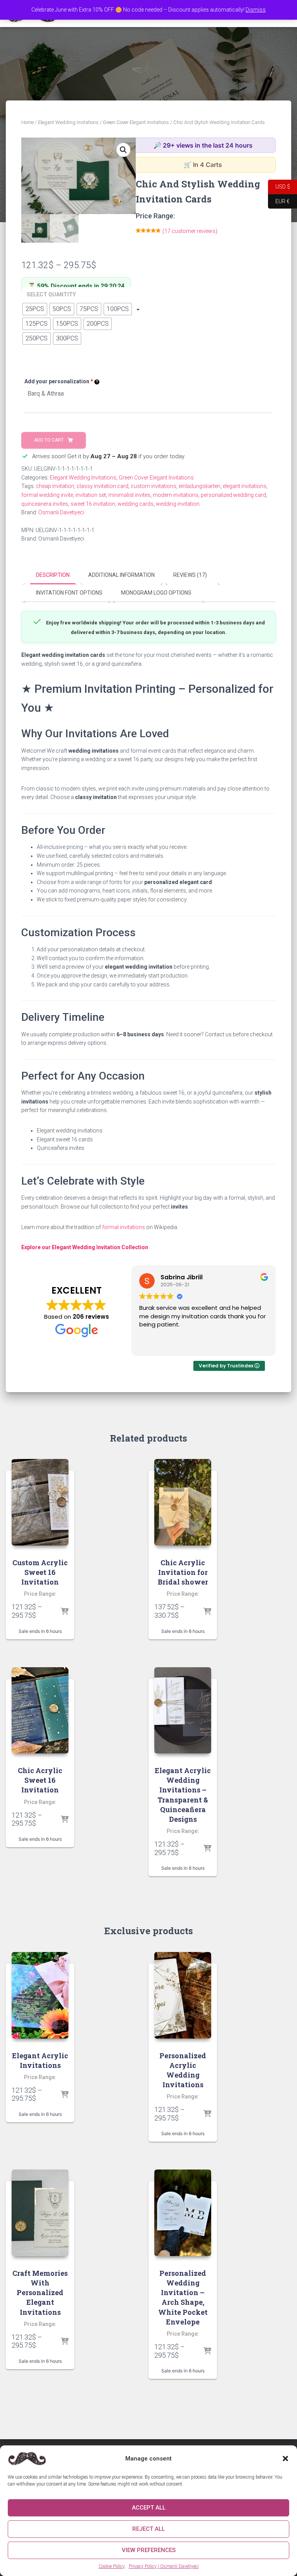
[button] (285, 2459)
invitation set (91, 495)
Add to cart (49, 440)
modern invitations (176, 495)
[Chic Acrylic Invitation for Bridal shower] (183, 1502)
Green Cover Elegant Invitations (136, 122)
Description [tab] (53, 575)
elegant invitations (245, 486)
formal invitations (124, 1227)
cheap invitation (55, 486)
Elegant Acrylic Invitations (40, 2060)
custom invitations (154, 486)
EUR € (279, 201)
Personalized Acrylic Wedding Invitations (183, 2070)
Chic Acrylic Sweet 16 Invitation (40, 1780)
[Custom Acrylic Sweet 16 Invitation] (40, 1502)
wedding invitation (178, 504)
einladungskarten (200, 486)
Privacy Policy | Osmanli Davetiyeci (164, 2566)
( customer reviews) (190, 231)
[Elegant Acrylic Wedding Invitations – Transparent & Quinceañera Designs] (183, 1711)
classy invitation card (102, 486)
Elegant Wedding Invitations (68, 122)
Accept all (149, 2508)
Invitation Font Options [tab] (69, 593)
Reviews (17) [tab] (190, 575)
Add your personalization (59, 381)
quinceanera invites (45, 504)
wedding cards (136, 504)
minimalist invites (129, 495)
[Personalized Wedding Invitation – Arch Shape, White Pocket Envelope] (183, 2213)
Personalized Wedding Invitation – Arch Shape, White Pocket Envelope (183, 2297)
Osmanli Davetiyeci (61, 512)
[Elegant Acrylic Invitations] (40, 1995)
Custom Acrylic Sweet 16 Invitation (40, 1572)
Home (27, 122)
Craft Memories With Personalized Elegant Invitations (40, 2293)
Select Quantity (51, 294)
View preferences (149, 2550)
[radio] (35, 309)
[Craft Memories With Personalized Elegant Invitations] (40, 2213)
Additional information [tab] (121, 575)
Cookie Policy (112, 2566)
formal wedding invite (47, 495)
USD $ (279, 186)
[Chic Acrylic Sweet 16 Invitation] (40, 1711)
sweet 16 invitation (93, 504)
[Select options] (65, 1612)
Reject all (148, 2529)
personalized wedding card (233, 495)
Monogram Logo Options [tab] (156, 593)
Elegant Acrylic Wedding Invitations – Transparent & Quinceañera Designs (183, 1795)
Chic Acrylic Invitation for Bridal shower (183, 1572)
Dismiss (256, 10)
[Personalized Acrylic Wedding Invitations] (183, 1995)
